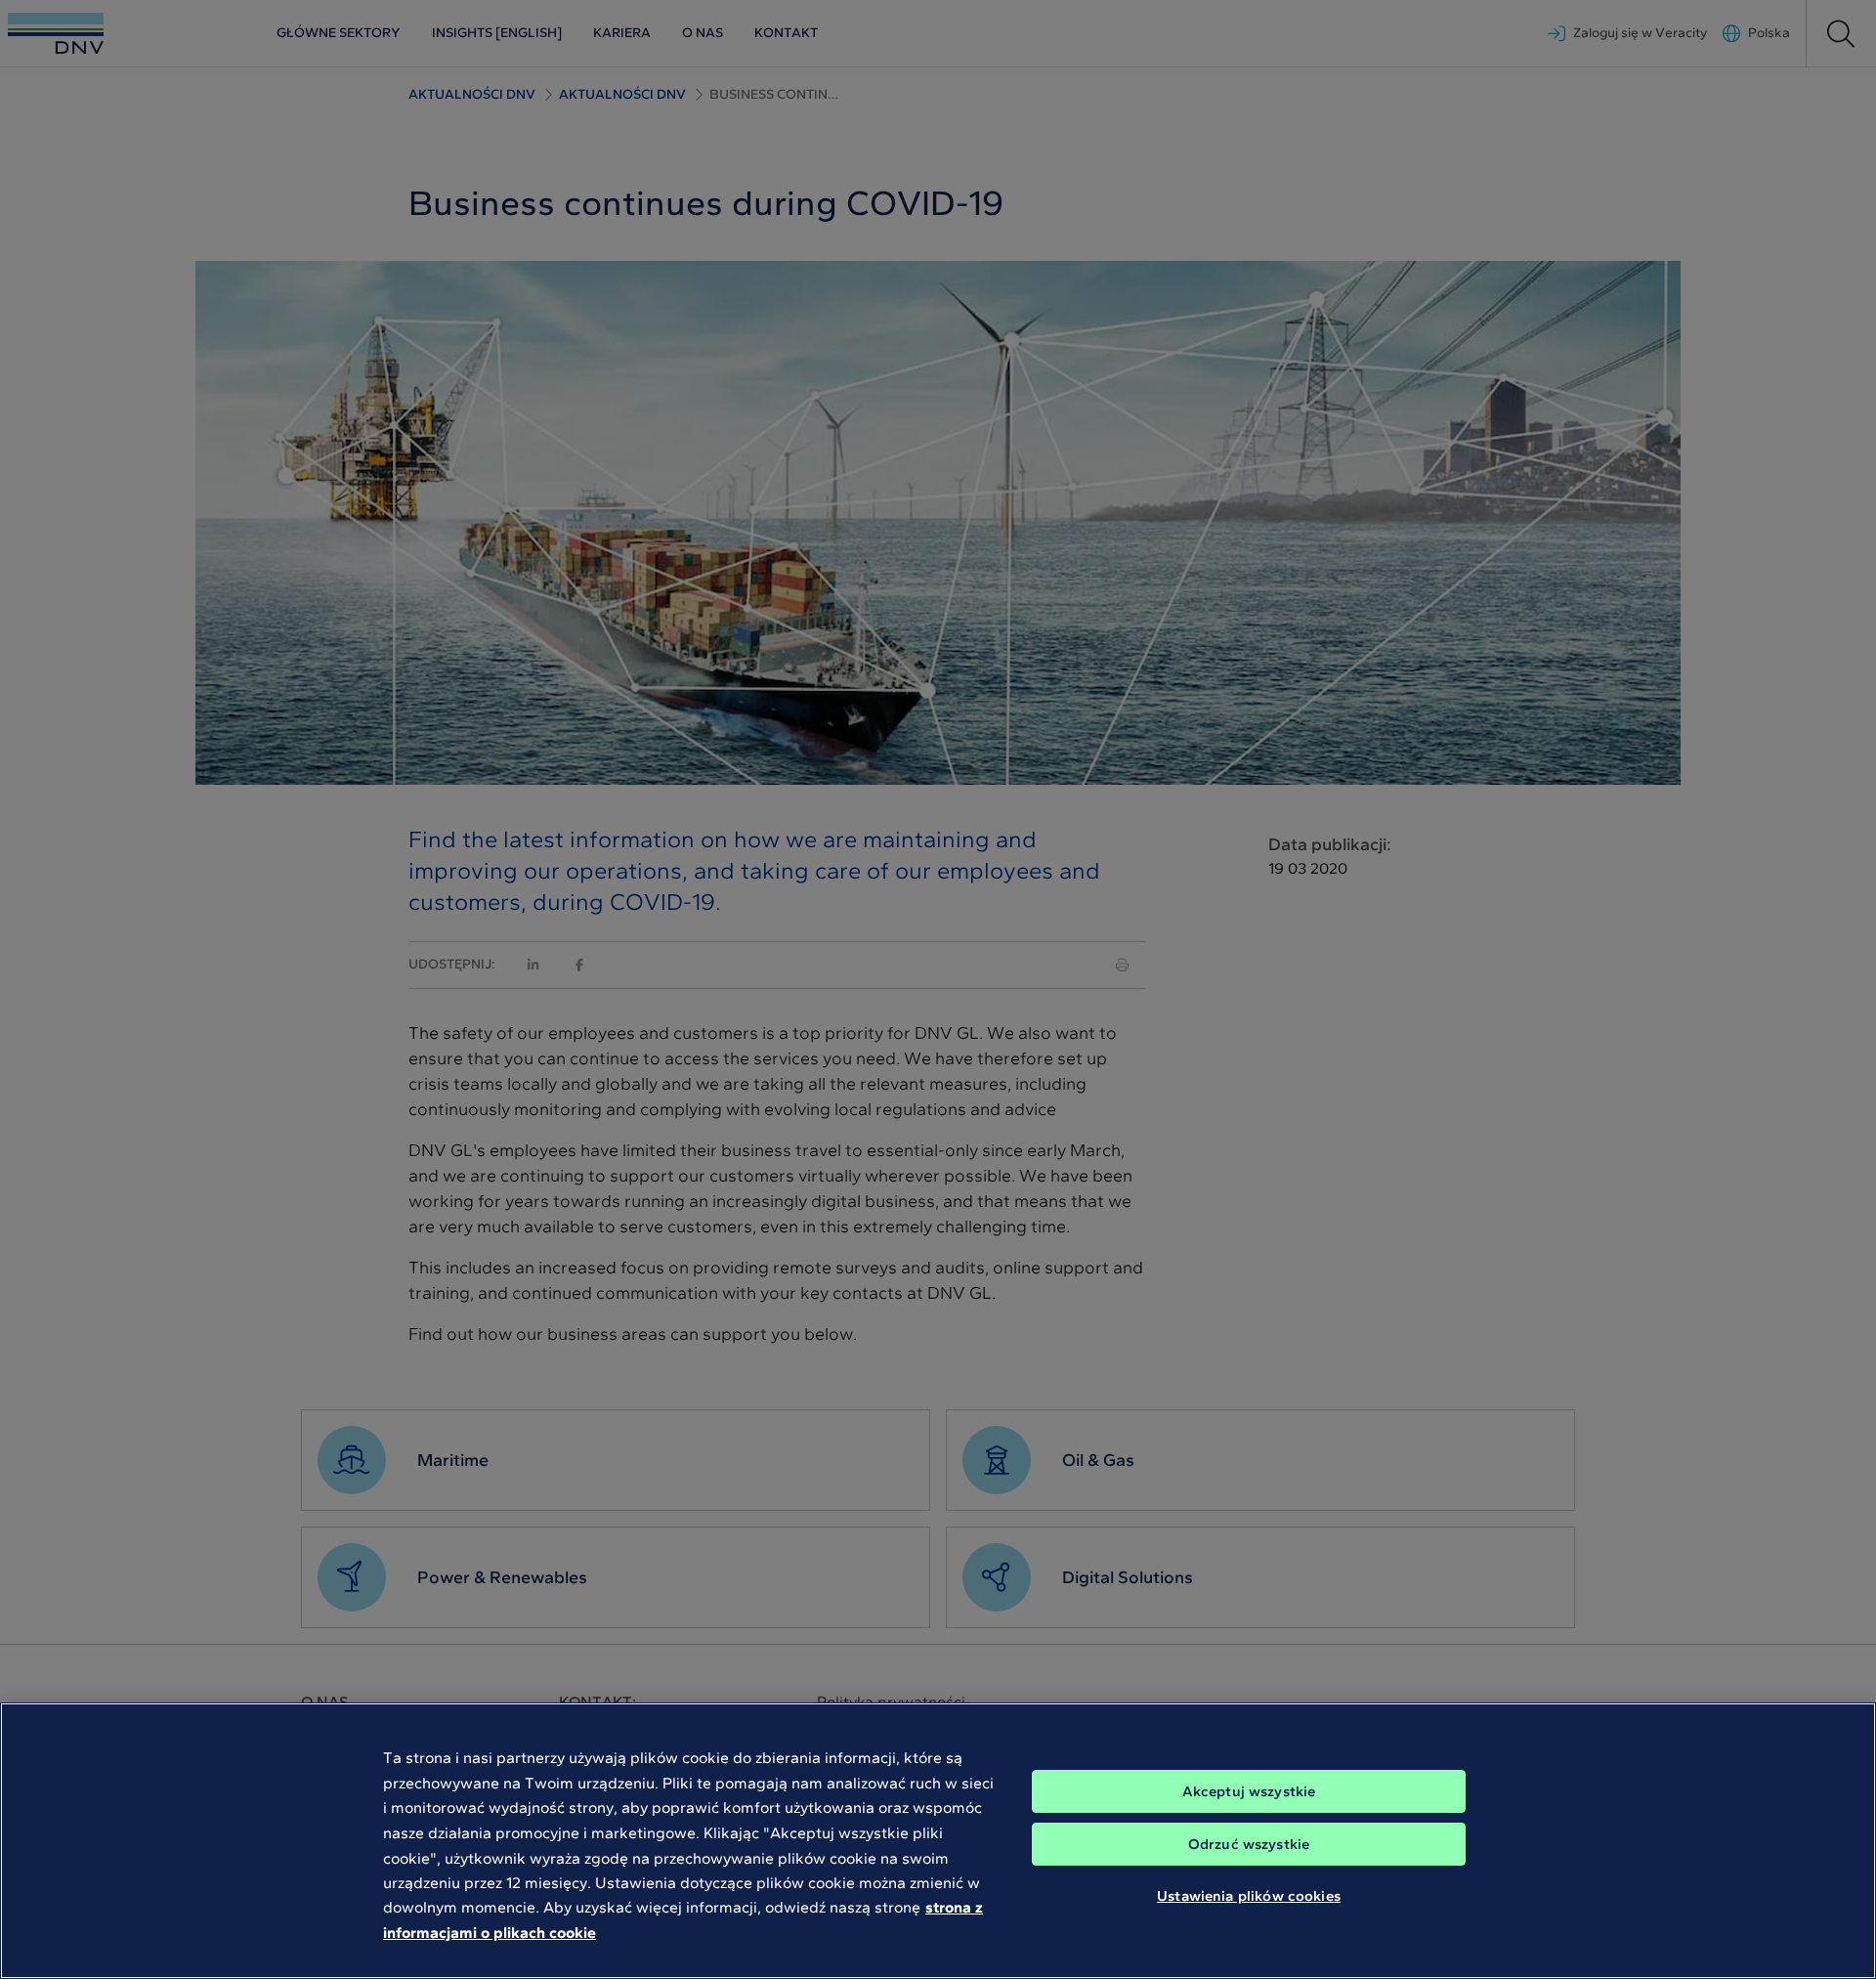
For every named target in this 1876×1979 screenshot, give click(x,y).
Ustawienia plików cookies (1249, 1896)
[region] (938, 1841)
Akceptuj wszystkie (1249, 1791)
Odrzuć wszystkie (1249, 1844)
